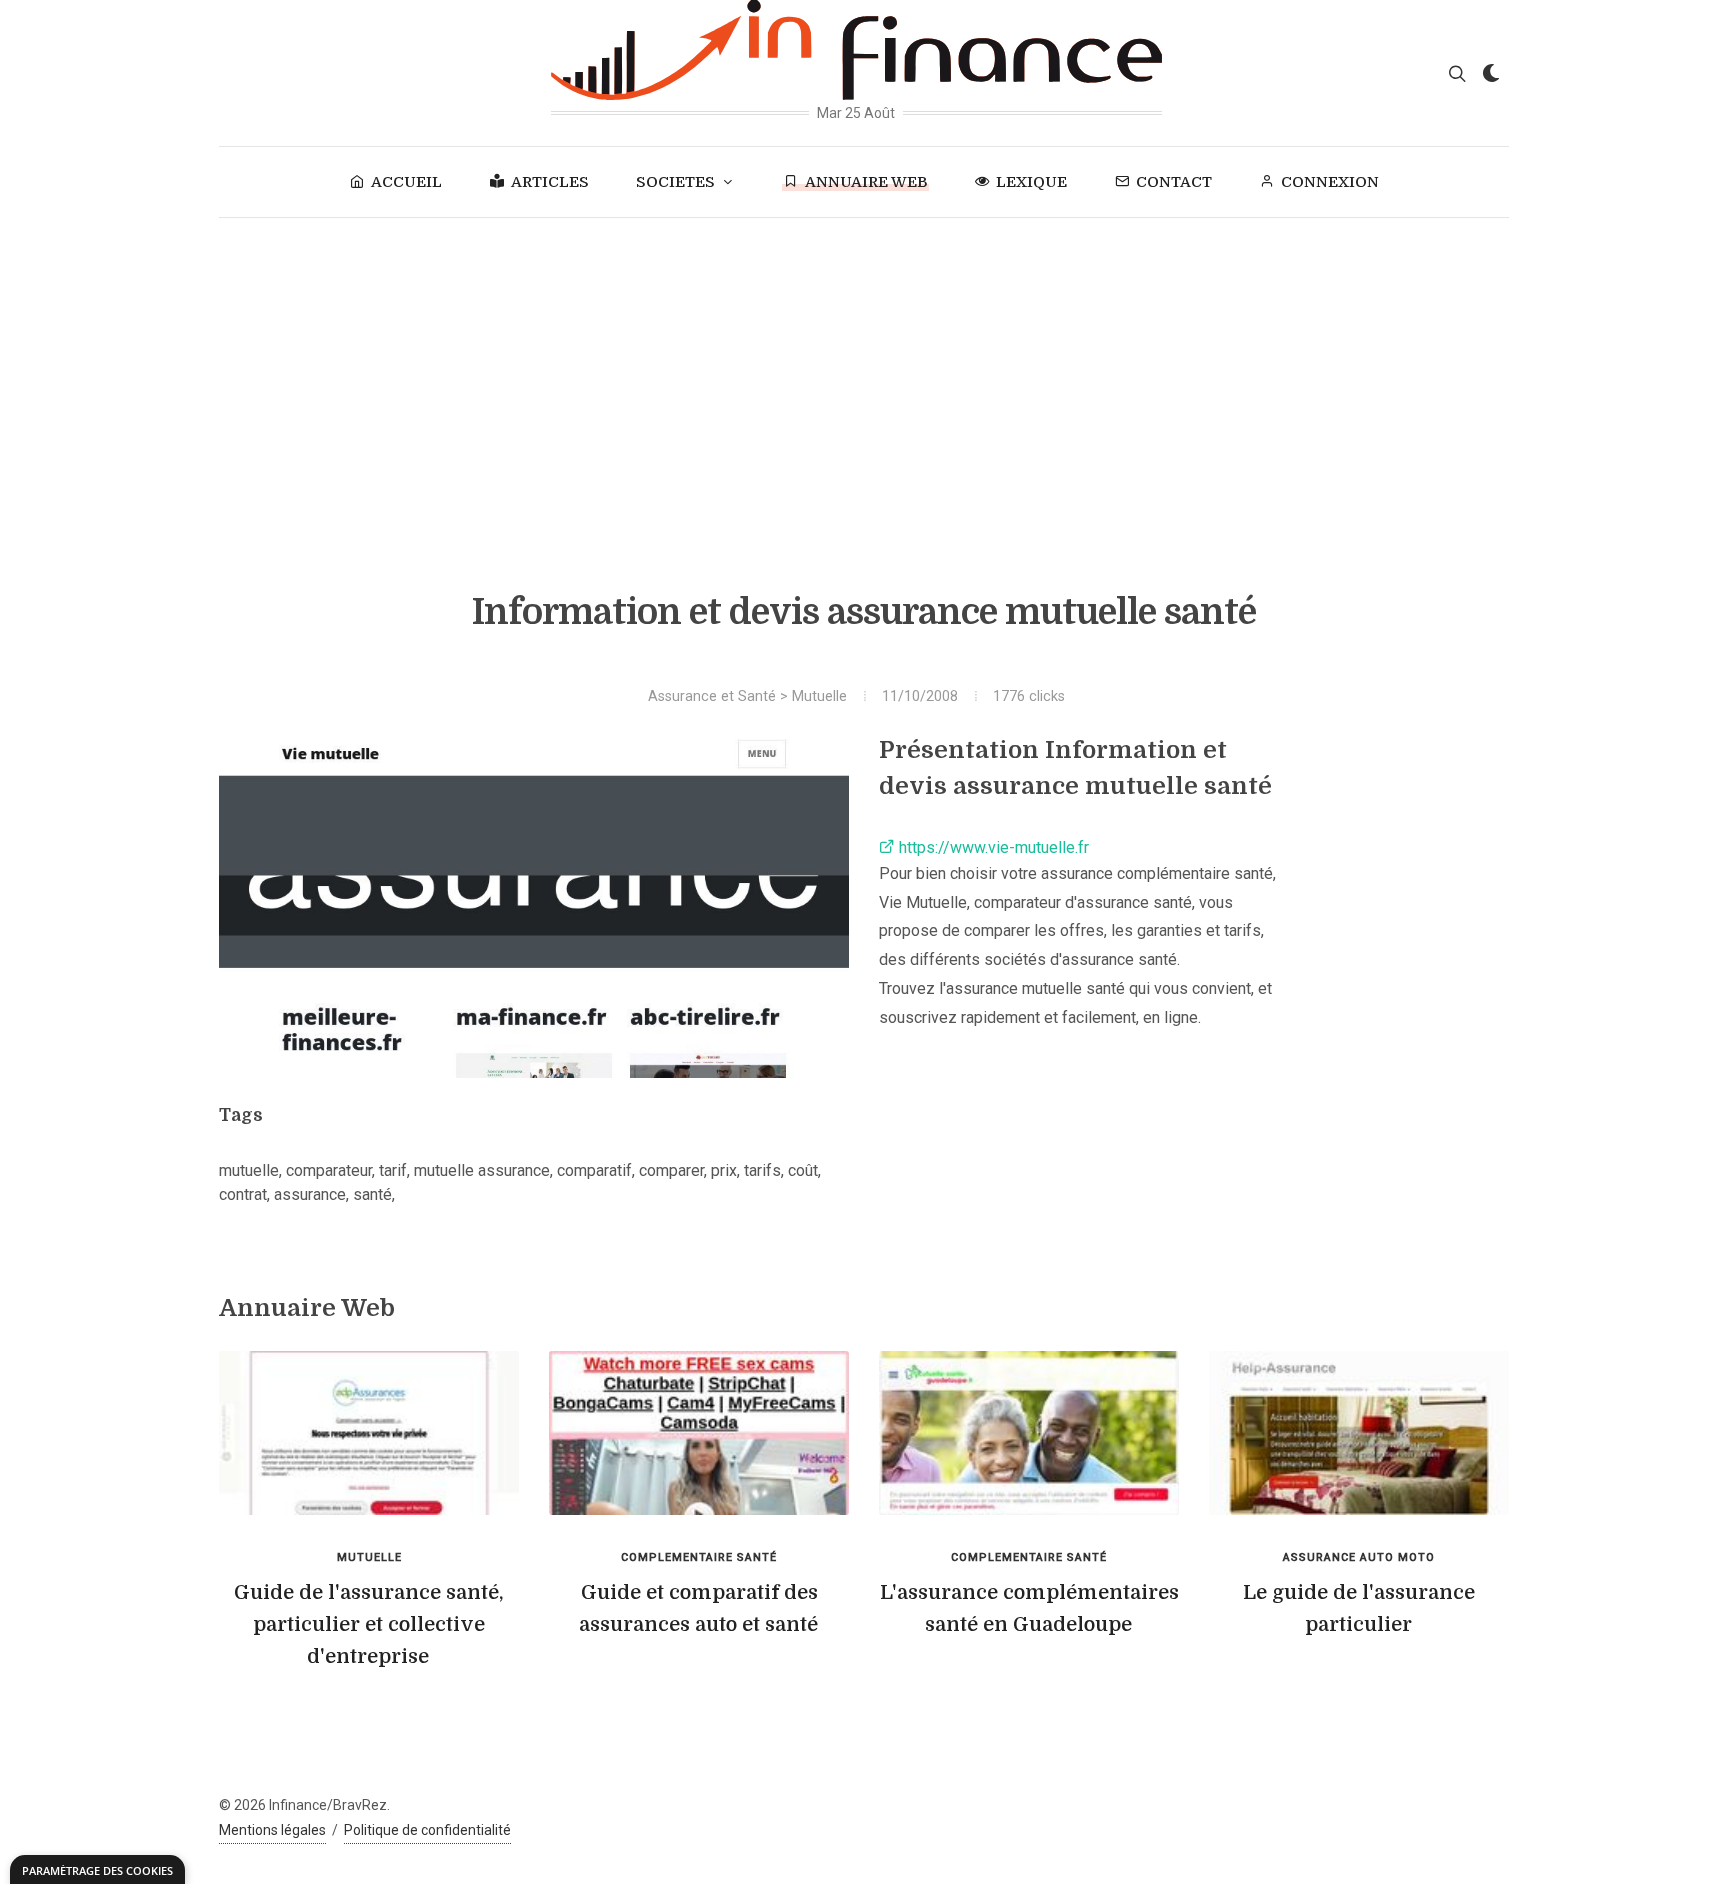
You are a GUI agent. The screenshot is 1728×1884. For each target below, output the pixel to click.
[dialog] (97, 1869)
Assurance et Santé (712, 696)
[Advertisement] (864, 368)
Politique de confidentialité (427, 1830)
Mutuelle (819, 696)
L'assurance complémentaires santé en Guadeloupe (1029, 1608)
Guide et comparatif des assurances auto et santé (698, 1608)
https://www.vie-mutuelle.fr (992, 847)
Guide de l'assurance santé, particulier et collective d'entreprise (369, 1624)
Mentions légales (272, 1830)
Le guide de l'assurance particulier (1359, 1608)
